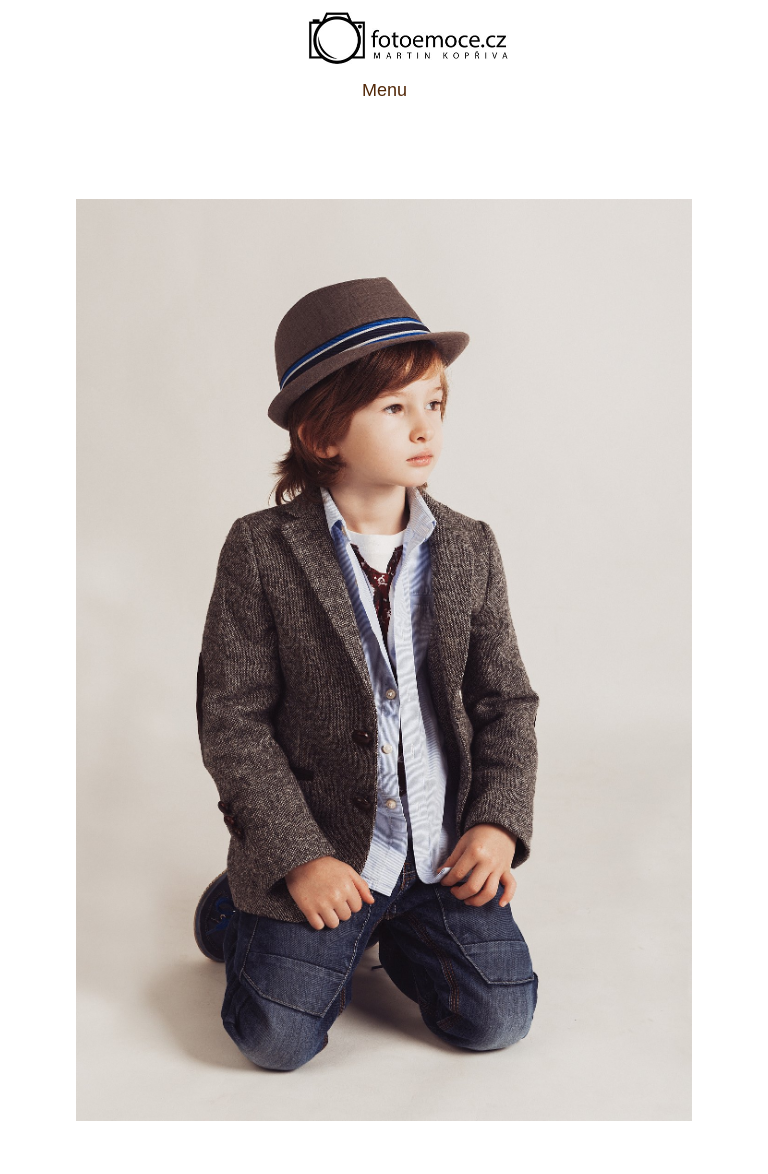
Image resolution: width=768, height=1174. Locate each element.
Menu (384, 90)
